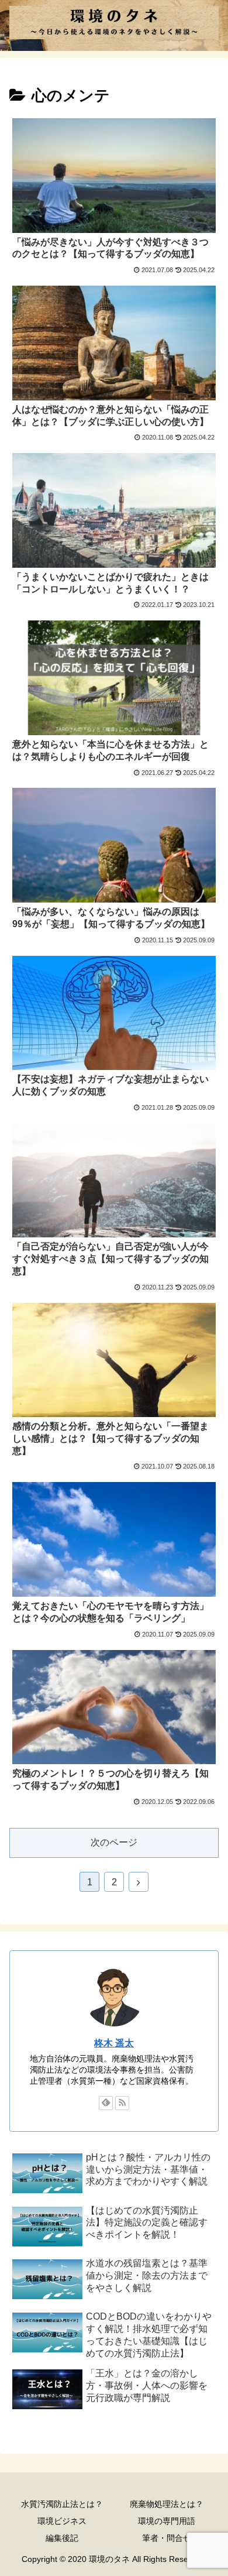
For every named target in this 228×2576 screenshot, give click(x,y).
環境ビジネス (62, 2521)
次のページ (114, 1842)
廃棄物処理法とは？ (167, 2504)
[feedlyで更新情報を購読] (106, 2103)
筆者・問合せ (167, 2538)
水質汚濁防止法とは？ (62, 2504)
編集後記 (62, 2538)
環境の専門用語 (167, 2521)
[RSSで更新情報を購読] (122, 2103)
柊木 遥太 (114, 2043)
